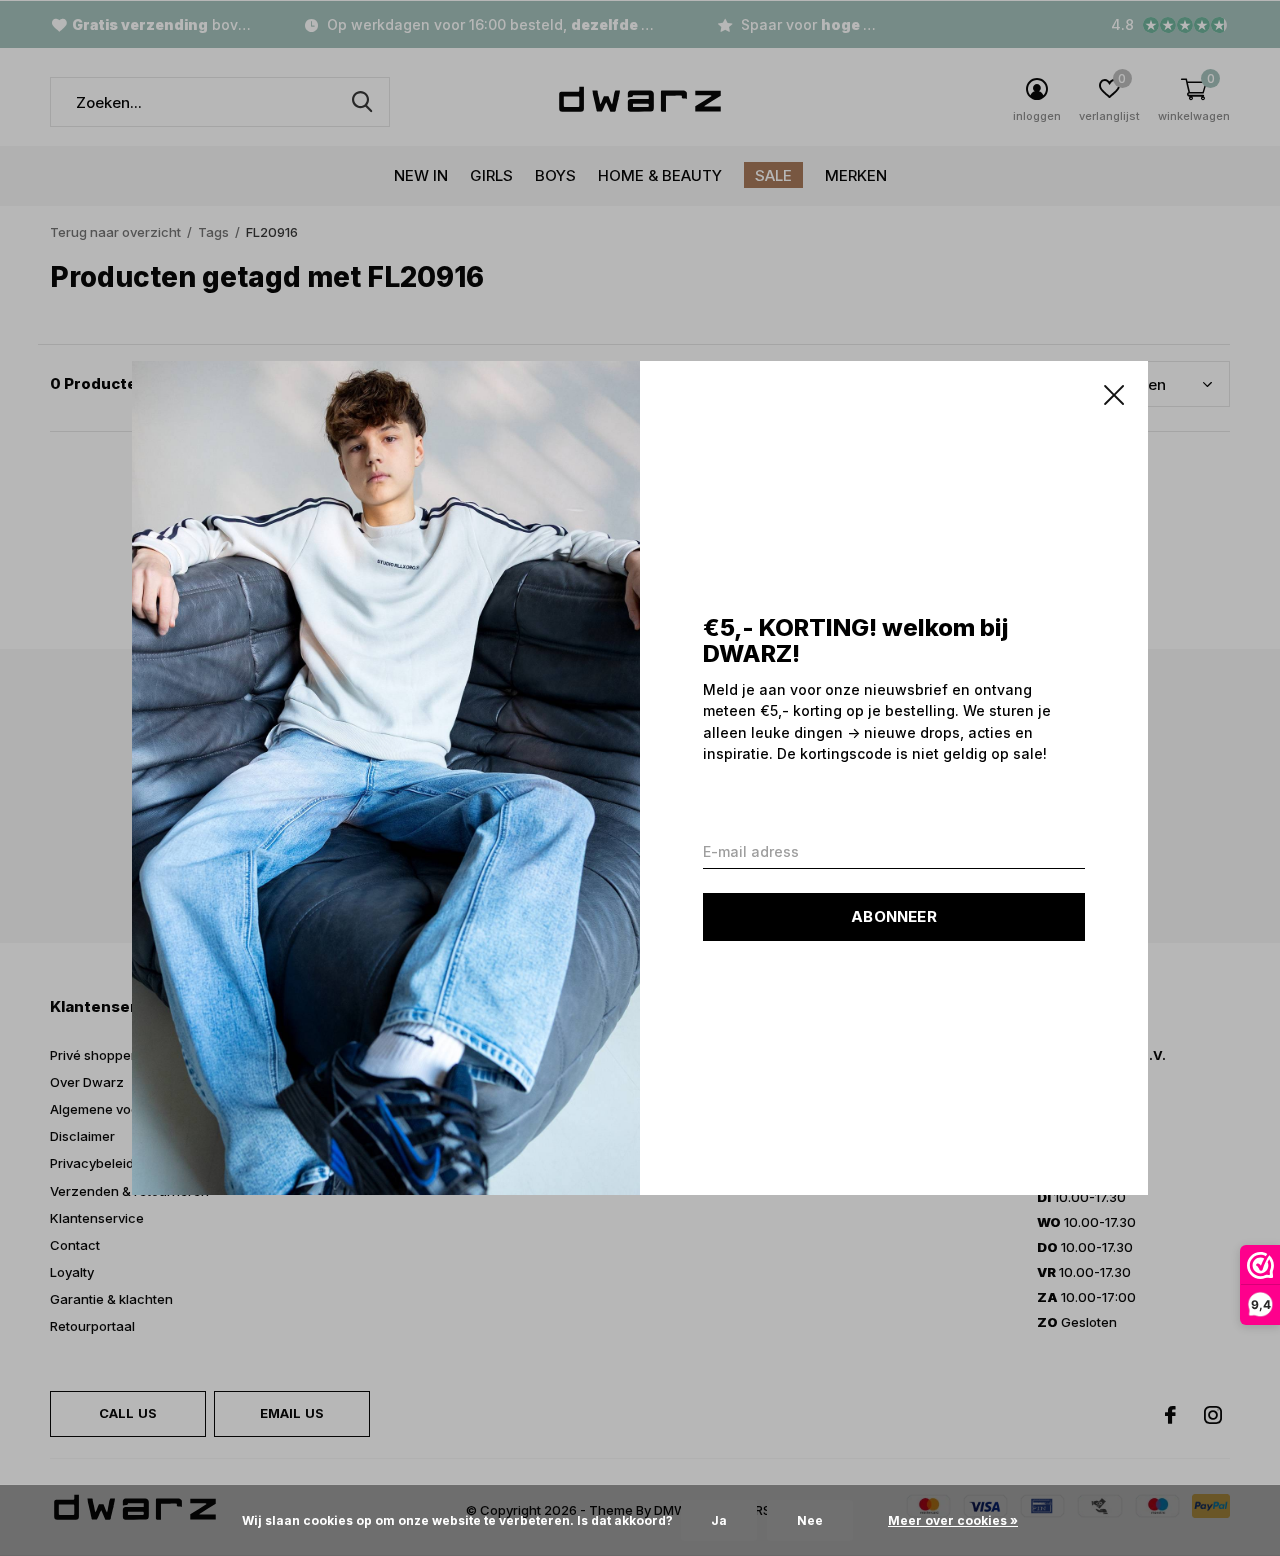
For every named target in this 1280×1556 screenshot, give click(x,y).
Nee (810, 1520)
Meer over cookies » (953, 1520)
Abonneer (894, 916)
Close (1114, 395)
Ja (719, 1520)
